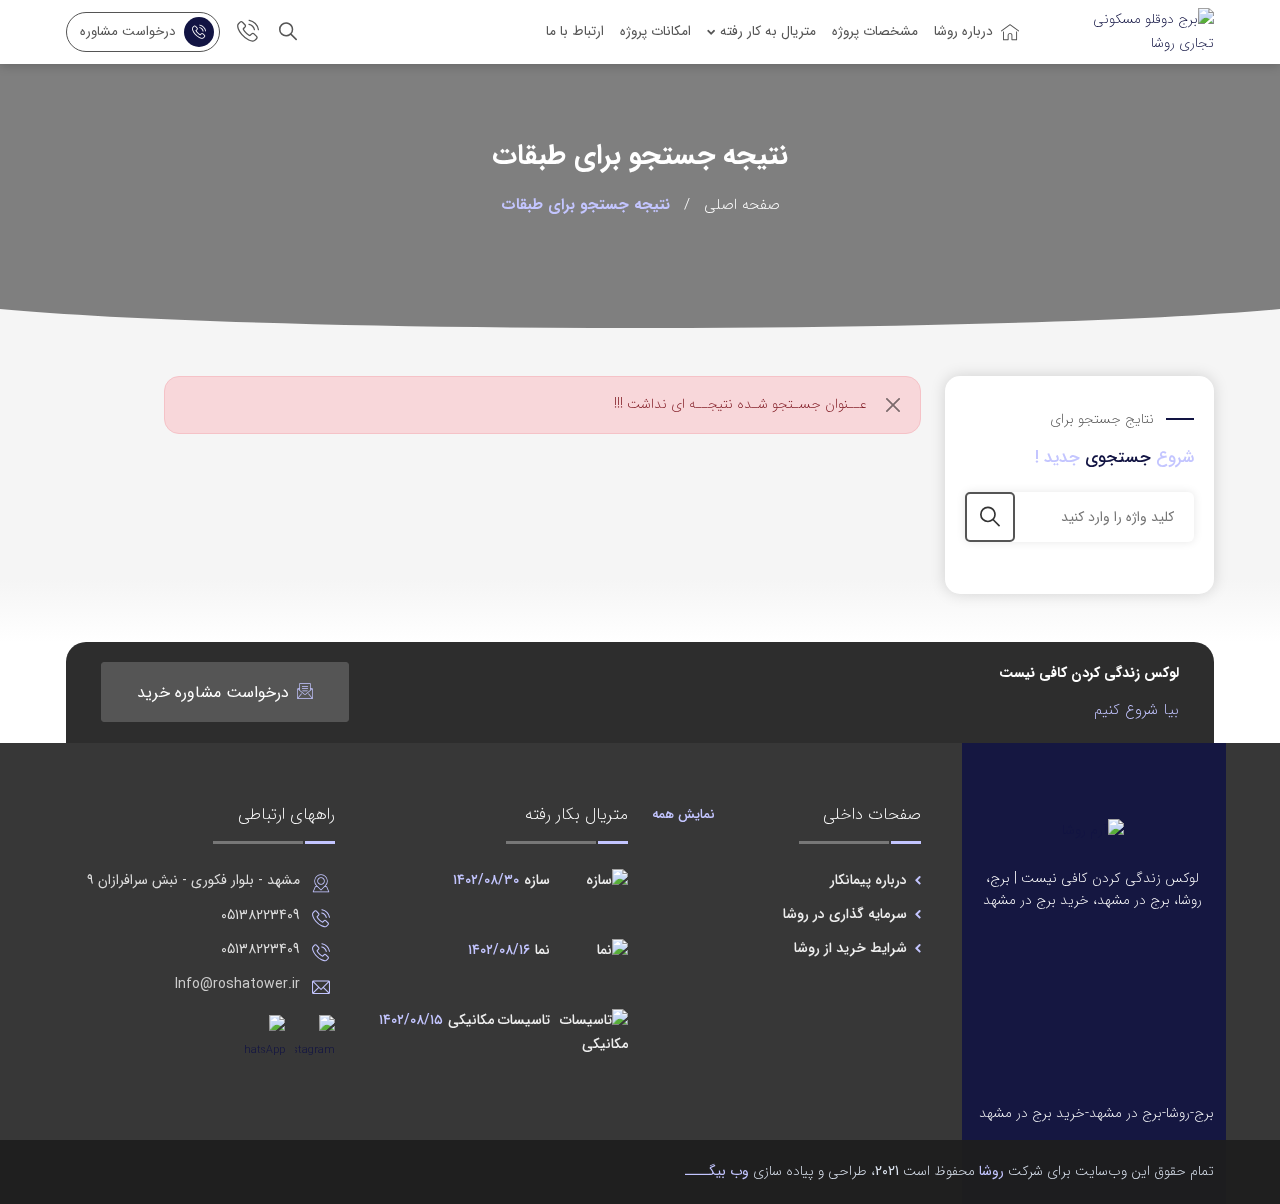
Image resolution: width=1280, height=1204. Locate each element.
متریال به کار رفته (768, 31)
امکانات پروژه (655, 31)
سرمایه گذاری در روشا (845, 914)
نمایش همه (683, 814)
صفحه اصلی (742, 205)
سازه (501, 880)
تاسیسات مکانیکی (464, 1020)
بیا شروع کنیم (1136, 710)
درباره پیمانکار (868, 880)
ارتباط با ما (575, 31)
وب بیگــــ (717, 1171)
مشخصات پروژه (875, 31)
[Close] (893, 404)
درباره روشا (963, 31)
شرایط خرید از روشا (850, 948)
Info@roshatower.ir (237, 984)
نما (509, 950)
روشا (991, 1171)
